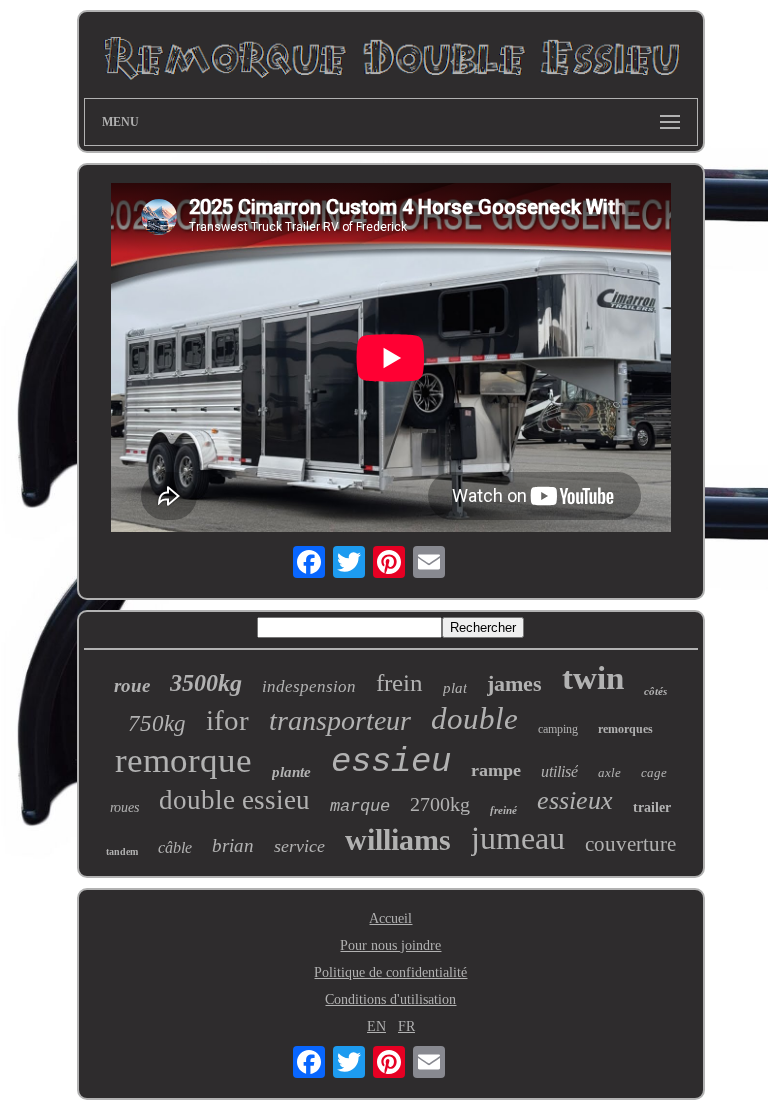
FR (406, 1026)
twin (593, 678)
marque (360, 806)
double (474, 718)
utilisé (559, 771)
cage (654, 772)
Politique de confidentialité (390, 972)
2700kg (440, 804)
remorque (183, 760)
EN (376, 1026)
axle (609, 772)
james (514, 683)
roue (132, 685)
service (299, 846)
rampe (496, 770)
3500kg (206, 683)
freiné (503, 810)
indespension (309, 686)
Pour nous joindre (390, 945)
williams (398, 839)
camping (558, 729)
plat (455, 688)
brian (233, 845)
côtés (655, 691)
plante (291, 772)
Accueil (390, 918)
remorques (625, 729)
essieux (575, 800)
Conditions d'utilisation (390, 999)
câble (175, 847)
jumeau (518, 838)
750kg (157, 723)
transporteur (340, 720)
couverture (630, 844)
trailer (652, 807)
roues (124, 807)
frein (399, 682)
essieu (391, 762)
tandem (122, 851)
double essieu (234, 800)
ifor (227, 720)
